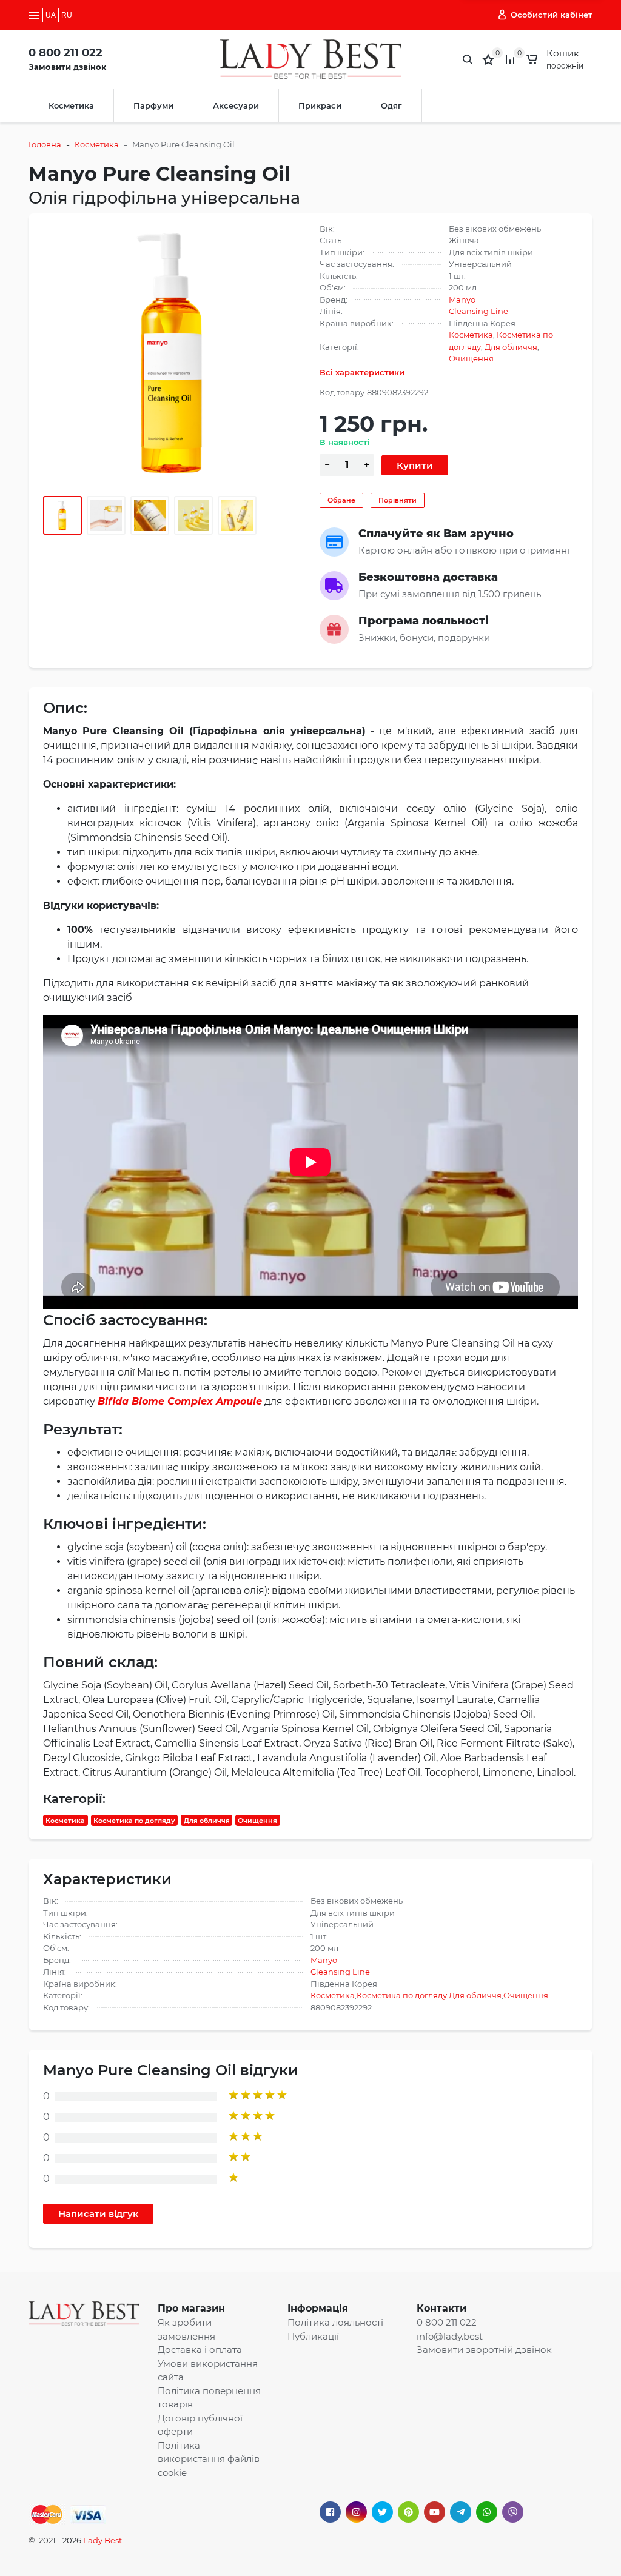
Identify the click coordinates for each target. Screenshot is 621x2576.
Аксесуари (236, 105)
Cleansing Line (478, 311)
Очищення (471, 358)
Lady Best (102, 2540)
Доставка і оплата (200, 2350)
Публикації (313, 2336)
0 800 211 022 (65, 53)
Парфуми (153, 105)
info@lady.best (450, 2336)
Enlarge (173, 352)
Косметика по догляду (134, 1821)
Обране (341, 500)
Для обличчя (511, 347)
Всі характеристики (362, 372)
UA (51, 15)
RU (67, 15)
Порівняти (398, 500)
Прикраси (320, 105)
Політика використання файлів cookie (209, 2459)
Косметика (71, 105)
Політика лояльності (335, 2322)
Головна (45, 144)
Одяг (391, 105)
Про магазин (191, 2308)
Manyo (462, 299)
